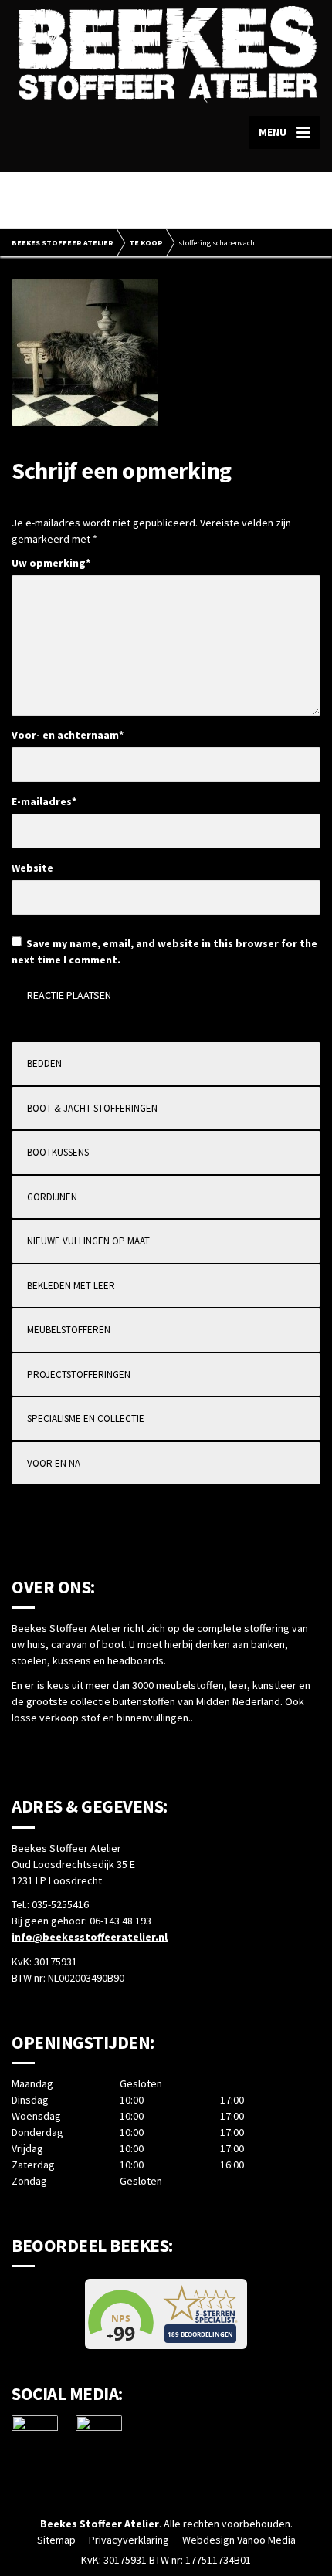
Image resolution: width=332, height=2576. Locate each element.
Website (32, 868)
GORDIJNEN (52, 1197)
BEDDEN (44, 1063)
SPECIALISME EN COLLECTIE (86, 1418)
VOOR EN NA (54, 1463)
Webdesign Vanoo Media (239, 2540)
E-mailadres (44, 801)
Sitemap (56, 2540)
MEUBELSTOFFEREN (69, 1330)
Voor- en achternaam (68, 735)
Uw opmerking (51, 563)
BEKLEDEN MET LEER (71, 1286)
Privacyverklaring (129, 2540)
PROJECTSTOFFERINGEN (79, 1374)
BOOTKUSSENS (58, 1152)
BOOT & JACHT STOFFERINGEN (92, 1108)
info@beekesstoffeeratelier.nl (90, 1937)
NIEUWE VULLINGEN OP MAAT (88, 1241)
